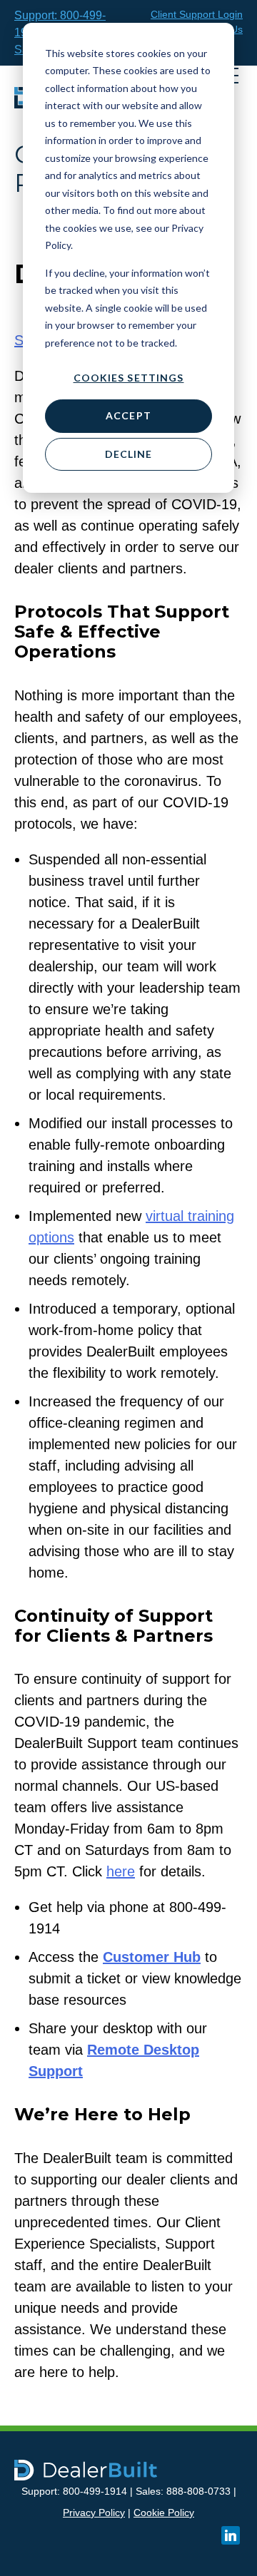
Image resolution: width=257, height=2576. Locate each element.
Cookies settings (129, 378)
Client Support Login (197, 14)
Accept (128, 415)
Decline (129, 454)
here (121, 1871)
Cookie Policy (164, 2513)
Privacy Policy (94, 2513)
